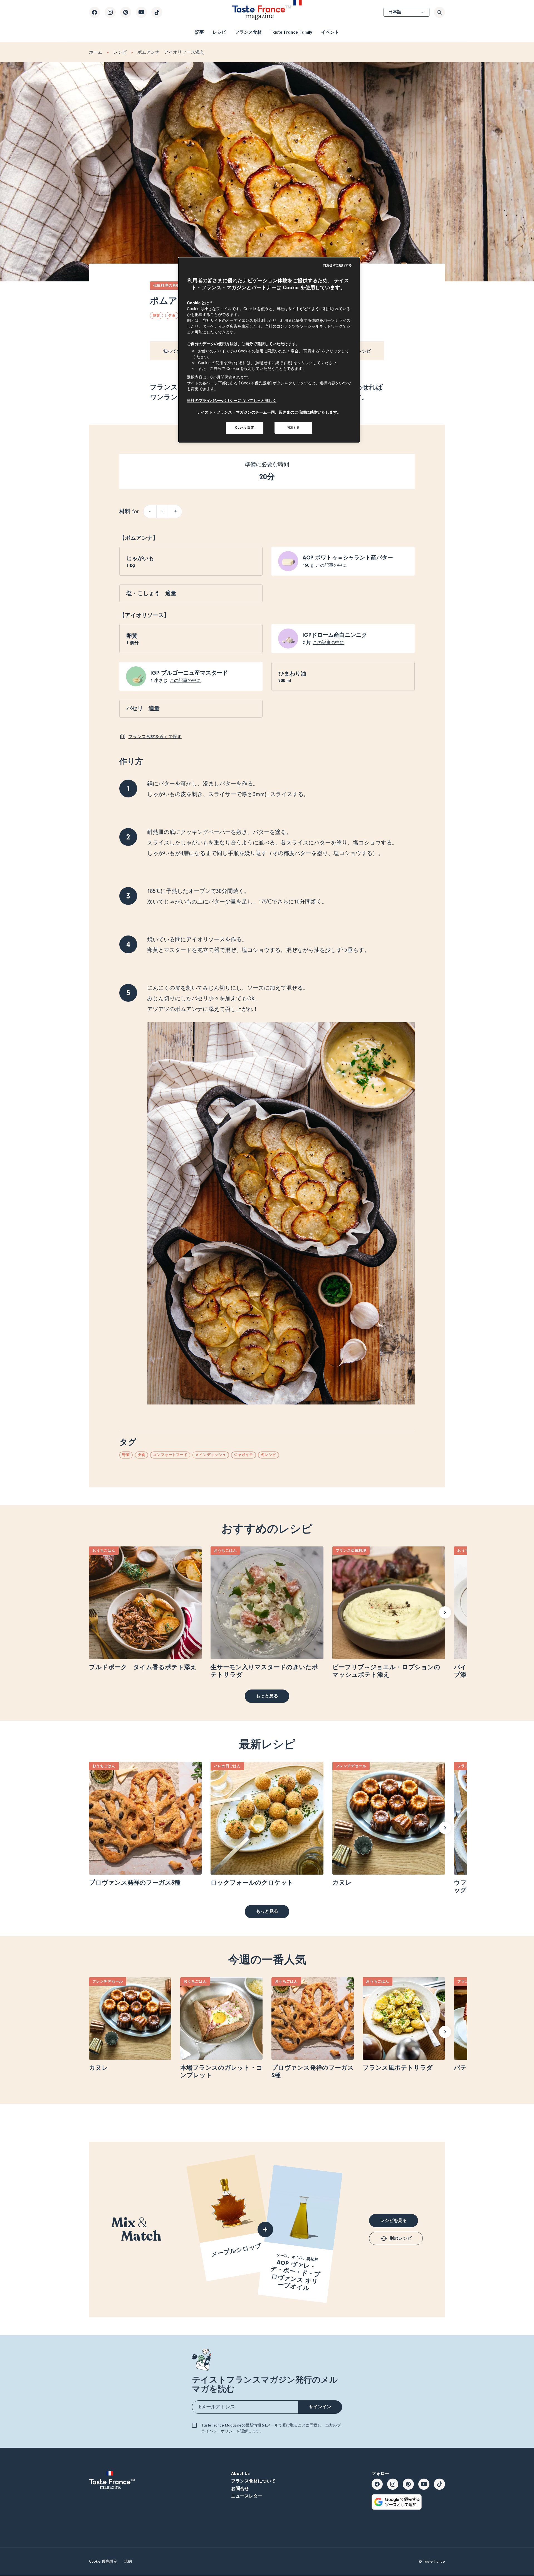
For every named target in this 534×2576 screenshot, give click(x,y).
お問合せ (240, 2489)
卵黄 (132, 636)
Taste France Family (291, 32)
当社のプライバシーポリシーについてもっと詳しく (232, 400)
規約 (128, 2562)
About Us (240, 2474)
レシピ (219, 32)
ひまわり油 (292, 674)
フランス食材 (248, 32)
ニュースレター (247, 2496)
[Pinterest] (126, 12)
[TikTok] (157, 12)
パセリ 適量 (143, 709)
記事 (199, 32)
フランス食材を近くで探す (155, 737)
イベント (330, 32)
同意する (293, 428)
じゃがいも (140, 558)
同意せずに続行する (337, 265)
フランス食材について (253, 2481)
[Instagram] (110, 12)
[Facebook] (95, 12)
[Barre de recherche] (439, 12)
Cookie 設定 (244, 428)
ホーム (96, 52)
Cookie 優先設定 (103, 2562)
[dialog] (269, 350)
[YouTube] (141, 12)
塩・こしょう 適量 (151, 593)
